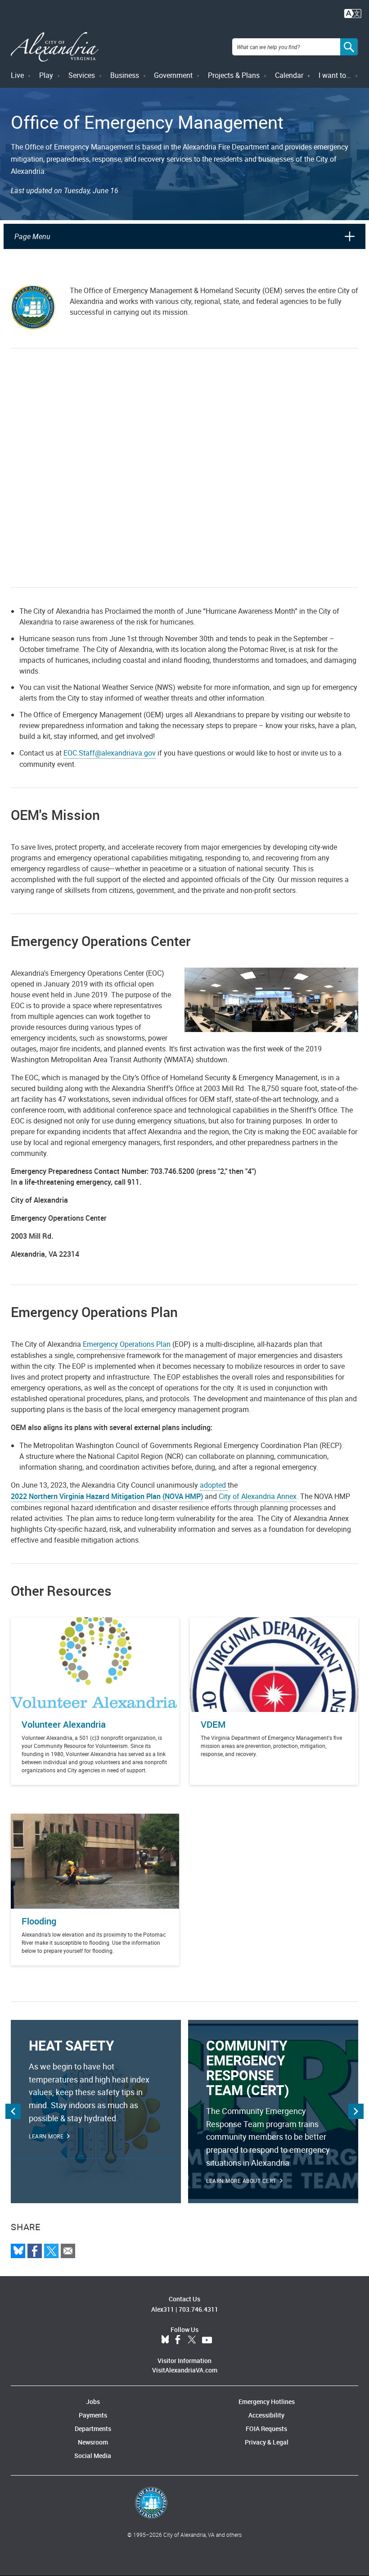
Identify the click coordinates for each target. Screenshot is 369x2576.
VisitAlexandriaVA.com (185, 2370)
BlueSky (165, 2340)
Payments (93, 2415)
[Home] (55, 47)
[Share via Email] (68, 2251)
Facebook (178, 2340)
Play (46, 75)
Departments (93, 2429)
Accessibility (266, 2415)
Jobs (93, 2402)
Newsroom (93, 2442)
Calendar (289, 75)
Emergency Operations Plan (127, 1344)
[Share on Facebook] (35, 2251)
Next (356, 2111)
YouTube (207, 2340)
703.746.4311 (198, 2309)
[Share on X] (51, 2251)
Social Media (93, 2456)
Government (173, 75)
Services (82, 75)
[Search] (349, 47)
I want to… (335, 75)
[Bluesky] (18, 2251)
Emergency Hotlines (267, 2402)
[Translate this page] (353, 13)
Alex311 (163, 2309)
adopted (214, 1485)
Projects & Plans (234, 75)
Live (17, 75)
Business (125, 75)
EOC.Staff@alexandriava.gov (110, 753)
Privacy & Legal (267, 2442)
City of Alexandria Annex (258, 1496)
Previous (13, 2111)
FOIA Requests (266, 2429)
